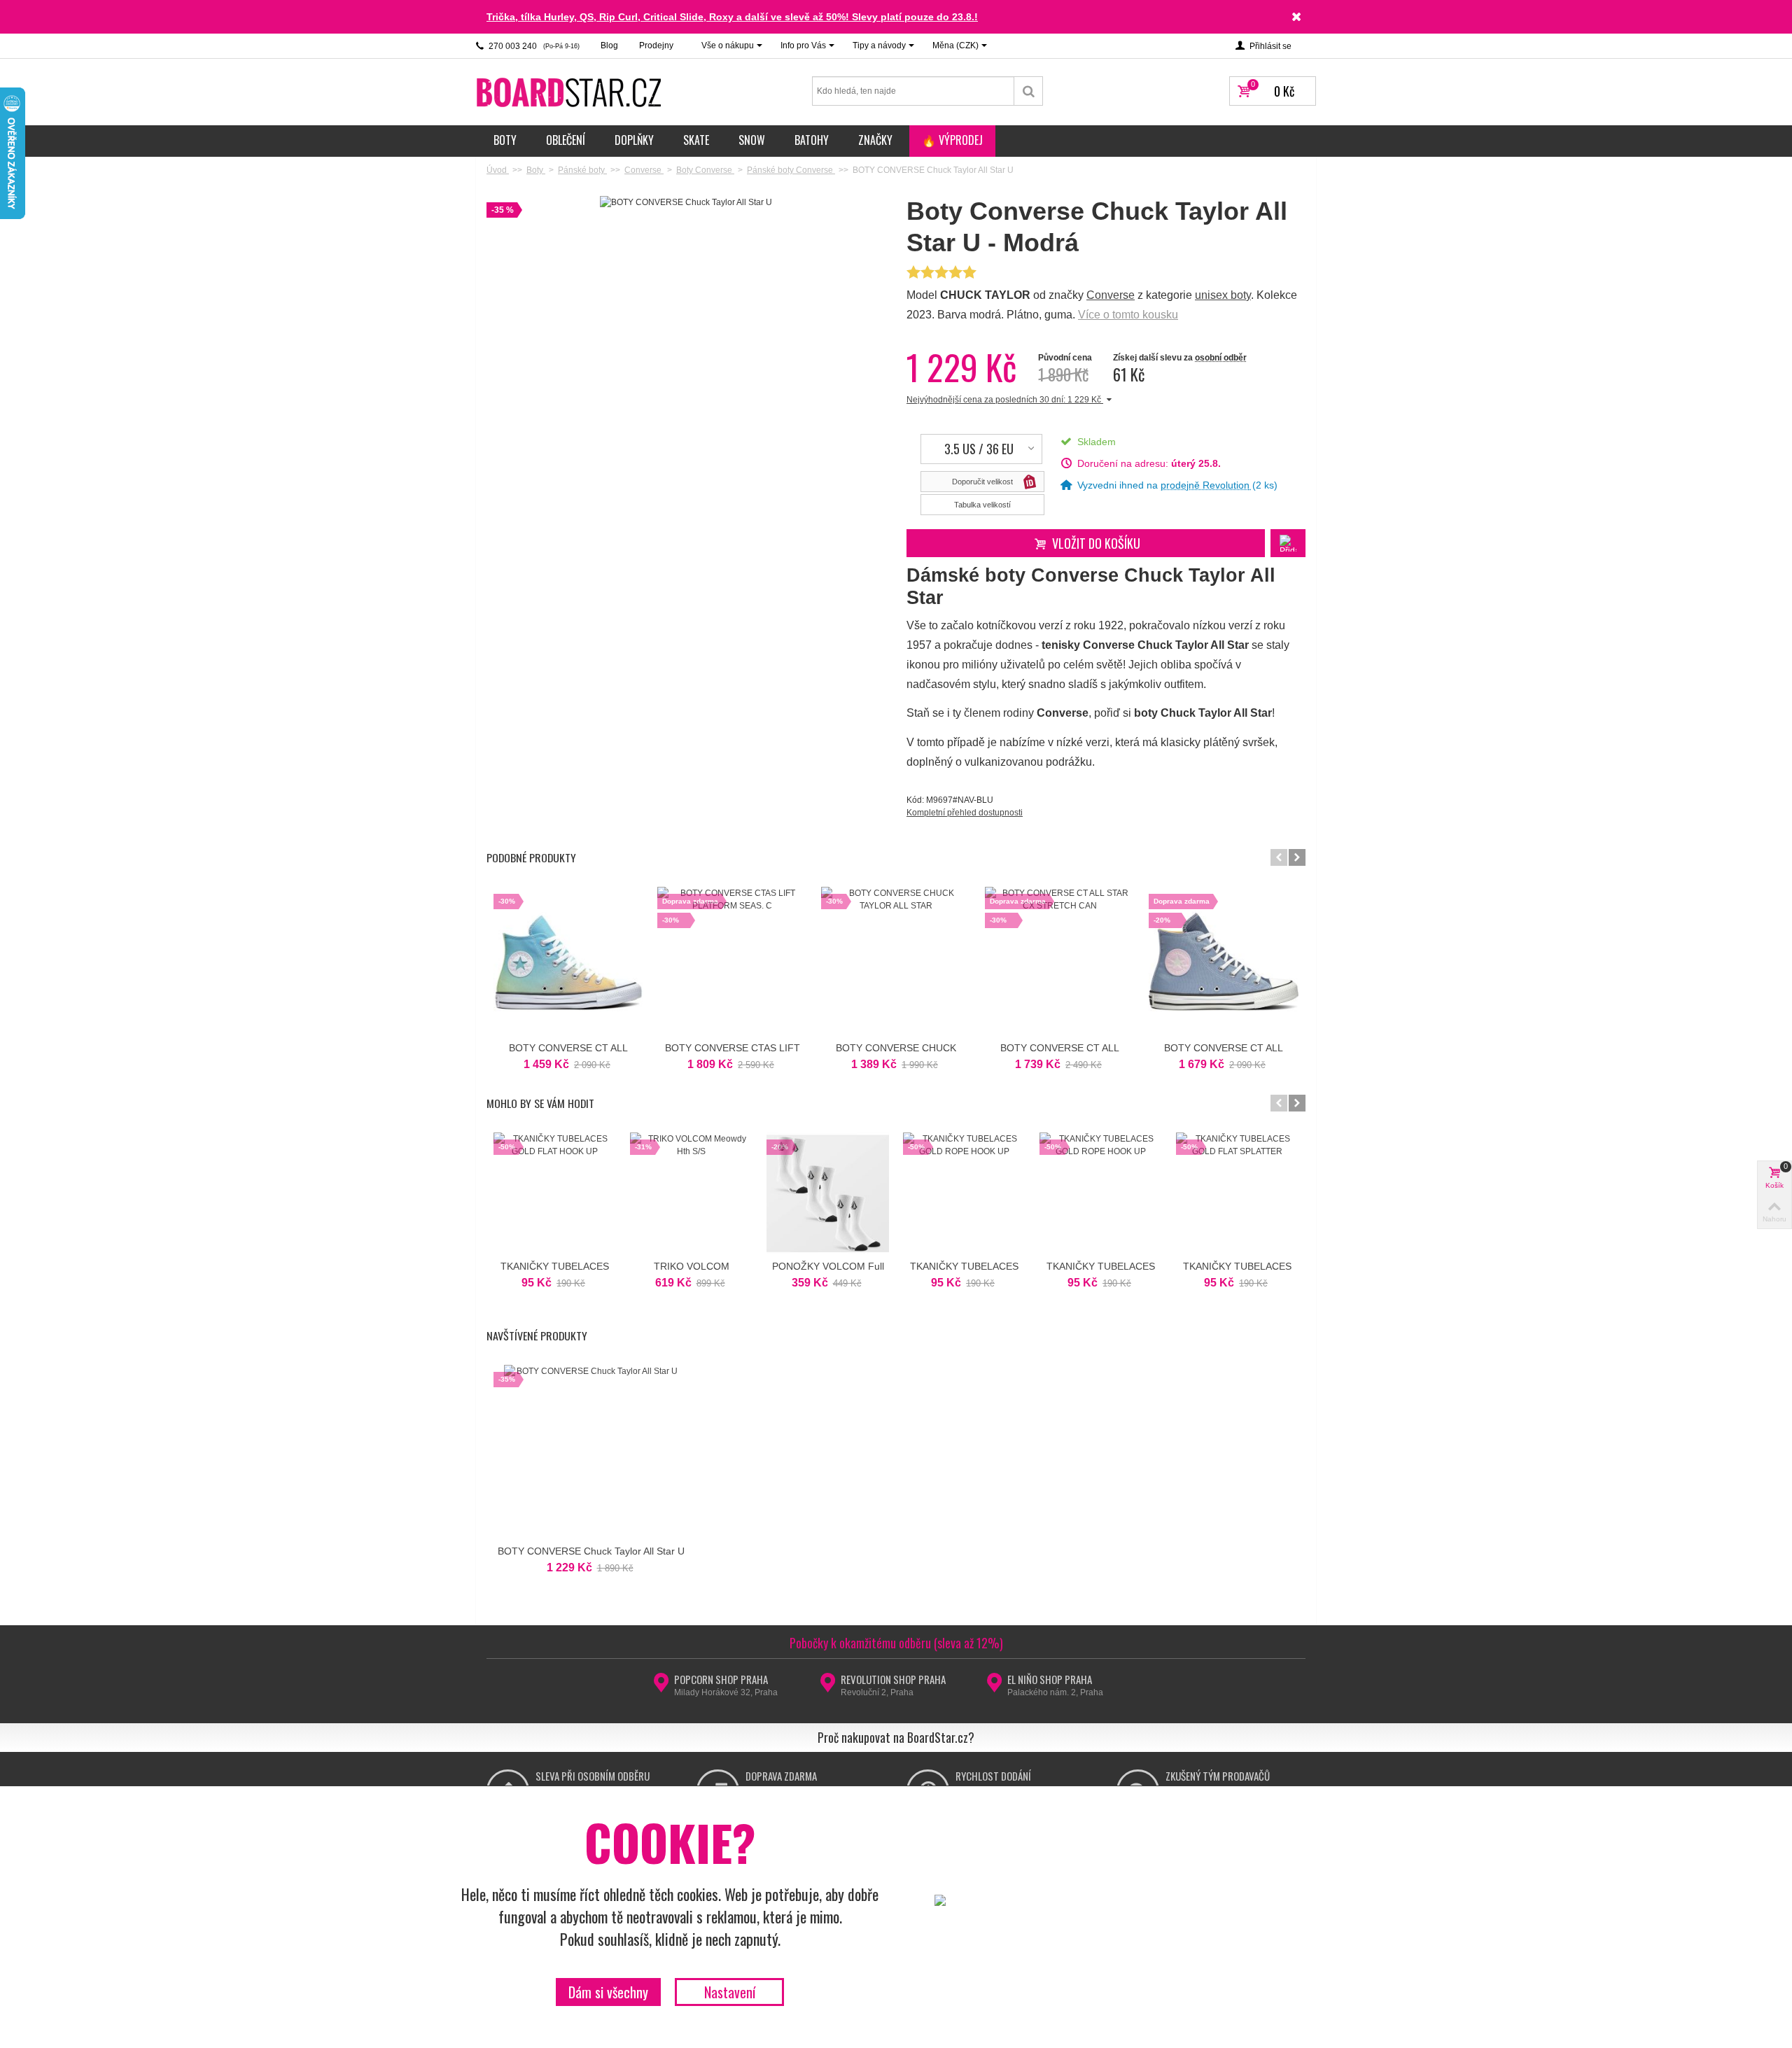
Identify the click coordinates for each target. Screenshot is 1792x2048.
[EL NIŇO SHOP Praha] (994, 1687)
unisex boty (1223, 295)
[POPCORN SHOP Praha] (661, 1687)
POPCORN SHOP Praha (721, 1679)
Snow (752, 140)
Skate (696, 140)
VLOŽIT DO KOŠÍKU (1096, 543)
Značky (875, 140)
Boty (505, 140)
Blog (609, 45)
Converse (1111, 295)
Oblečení (566, 140)
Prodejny (656, 45)
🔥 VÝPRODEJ (952, 140)
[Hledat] (1029, 91)
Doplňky (634, 140)
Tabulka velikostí (982, 505)
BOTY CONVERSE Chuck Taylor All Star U (591, 1551)
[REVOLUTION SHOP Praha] (828, 1687)
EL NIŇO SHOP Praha (1050, 1679)
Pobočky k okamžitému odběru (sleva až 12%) (896, 1643)
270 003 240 (533, 46)
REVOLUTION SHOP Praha (893, 1679)
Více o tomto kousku (1128, 315)
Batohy (812, 140)
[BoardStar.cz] (570, 92)
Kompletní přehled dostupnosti (965, 813)
